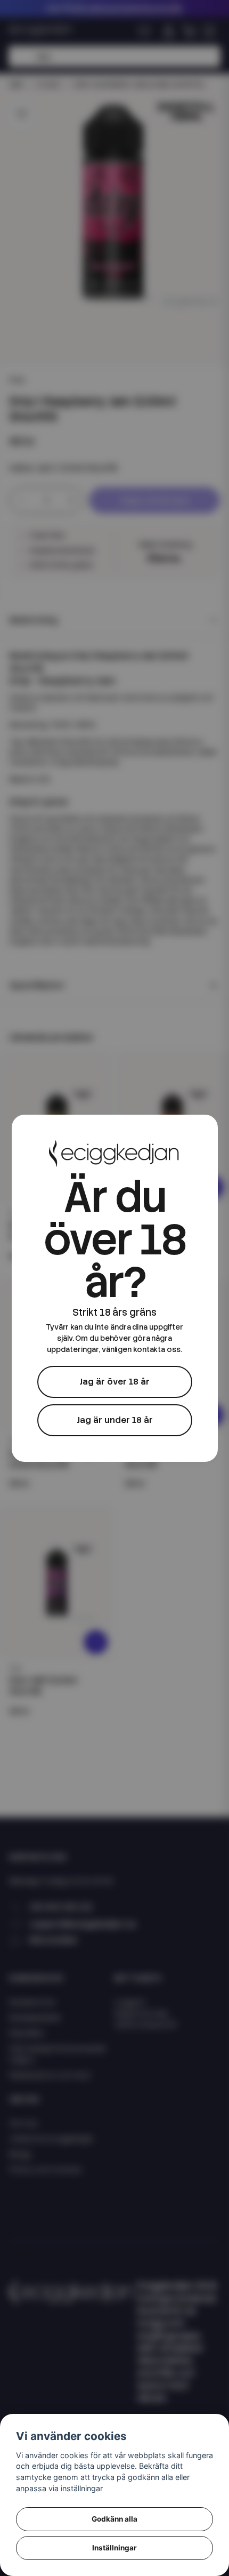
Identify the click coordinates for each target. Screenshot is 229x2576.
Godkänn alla (114, 2519)
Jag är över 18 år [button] (114, 1382)
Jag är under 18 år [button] (115, 1420)
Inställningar (114, 2548)
